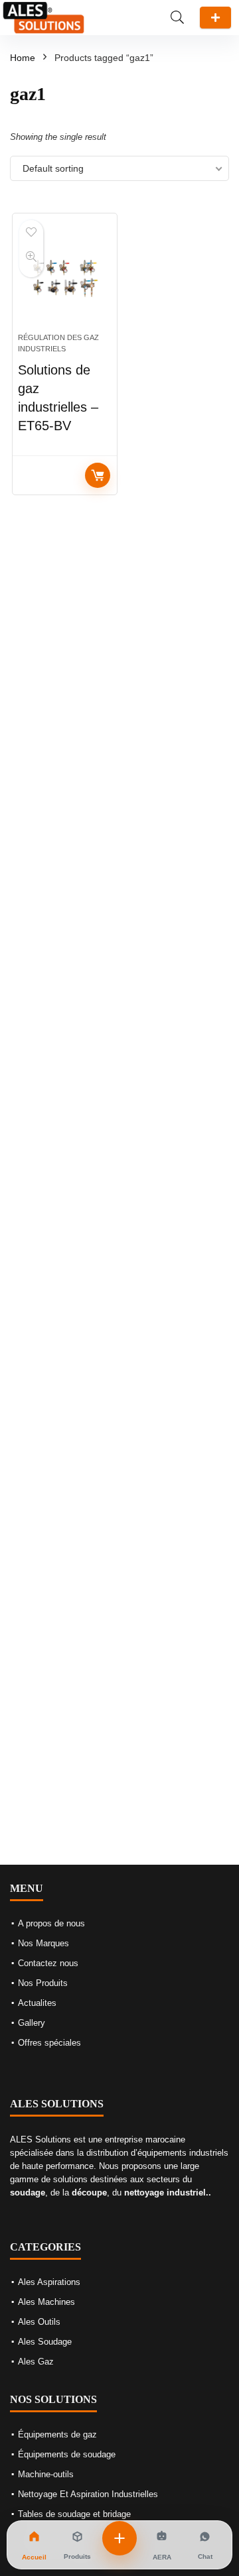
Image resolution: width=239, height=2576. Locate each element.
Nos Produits (43, 1983)
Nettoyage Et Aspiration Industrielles (88, 2494)
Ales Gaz (36, 2362)
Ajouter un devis (215, 18)
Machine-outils (46, 2474)
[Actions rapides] (119, 2538)
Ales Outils (39, 2322)
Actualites (37, 2003)
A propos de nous (51, 1923)
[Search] (177, 18)
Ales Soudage (45, 2342)
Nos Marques (43, 1943)
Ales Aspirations (49, 2282)
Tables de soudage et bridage (74, 2514)
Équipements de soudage (67, 2454)
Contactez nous (48, 1963)
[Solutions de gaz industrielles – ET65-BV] (64, 278)
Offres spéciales (49, 2043)
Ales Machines (46, 2302)
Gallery (32, 2023)
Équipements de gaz (57, 2434)
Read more (98, 475)
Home (23, 58)
